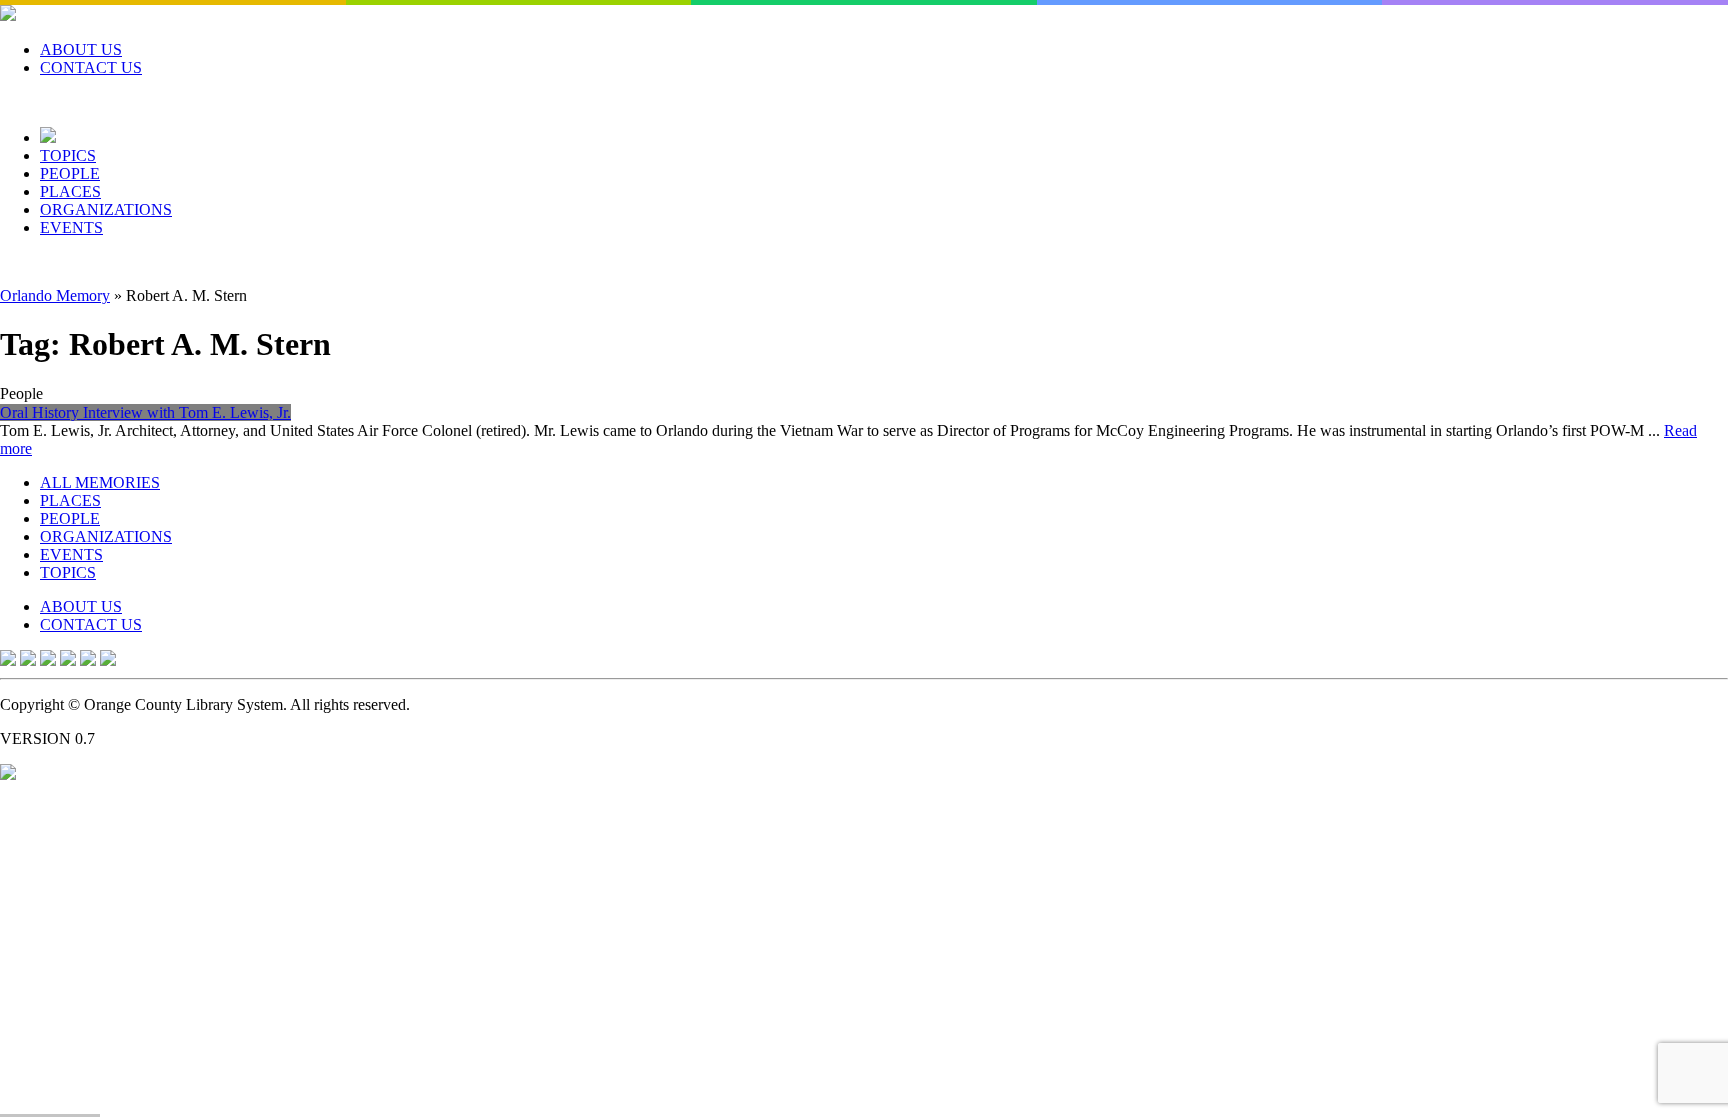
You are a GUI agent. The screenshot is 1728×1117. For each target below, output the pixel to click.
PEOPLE (70, 173)
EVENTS (71, 227)
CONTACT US (91, 67)
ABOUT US (81, 49)
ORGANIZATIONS (106, 209)
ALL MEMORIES (100, 482)
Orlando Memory (55, 295)
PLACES (70, 191)
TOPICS (68, 155)
